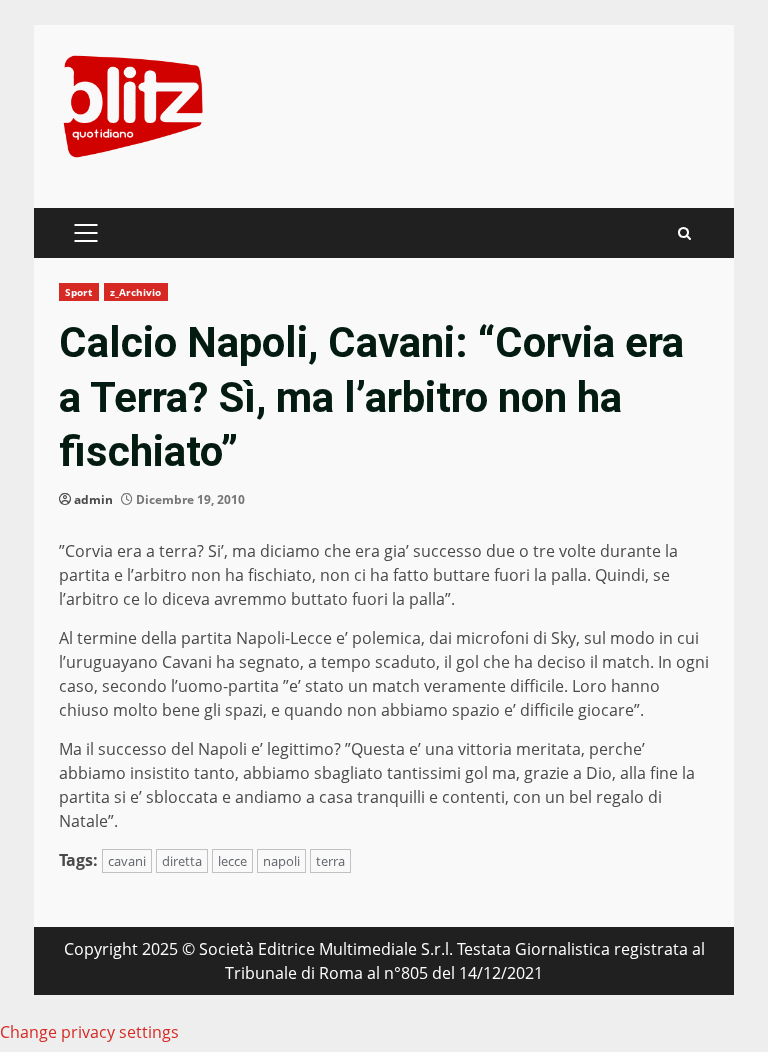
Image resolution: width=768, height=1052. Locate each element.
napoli (281, 861)
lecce (232, 861)
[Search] (684, 233)
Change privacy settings (89, 1032)
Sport (79, 292)
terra (330, 861)
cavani (127, 861)
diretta (182, 861)
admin (93, 499)
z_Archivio (136, 292)
